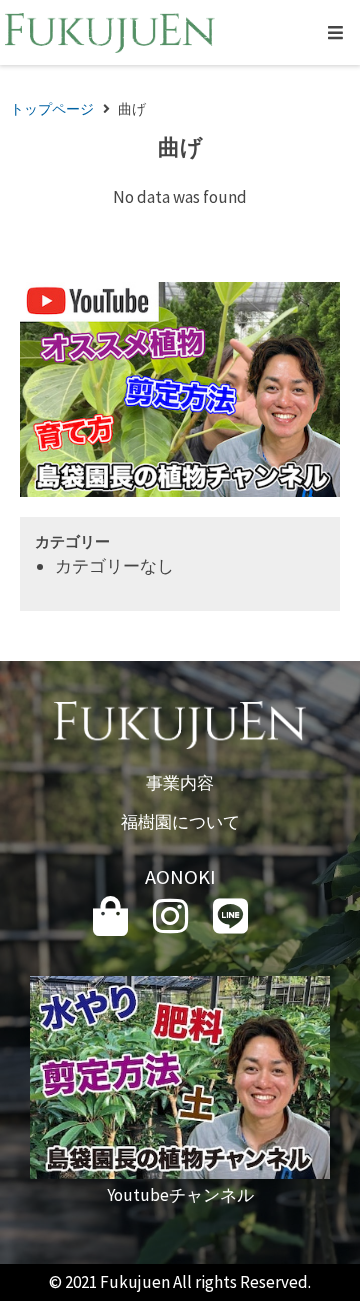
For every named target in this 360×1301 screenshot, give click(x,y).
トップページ (52, 109)
